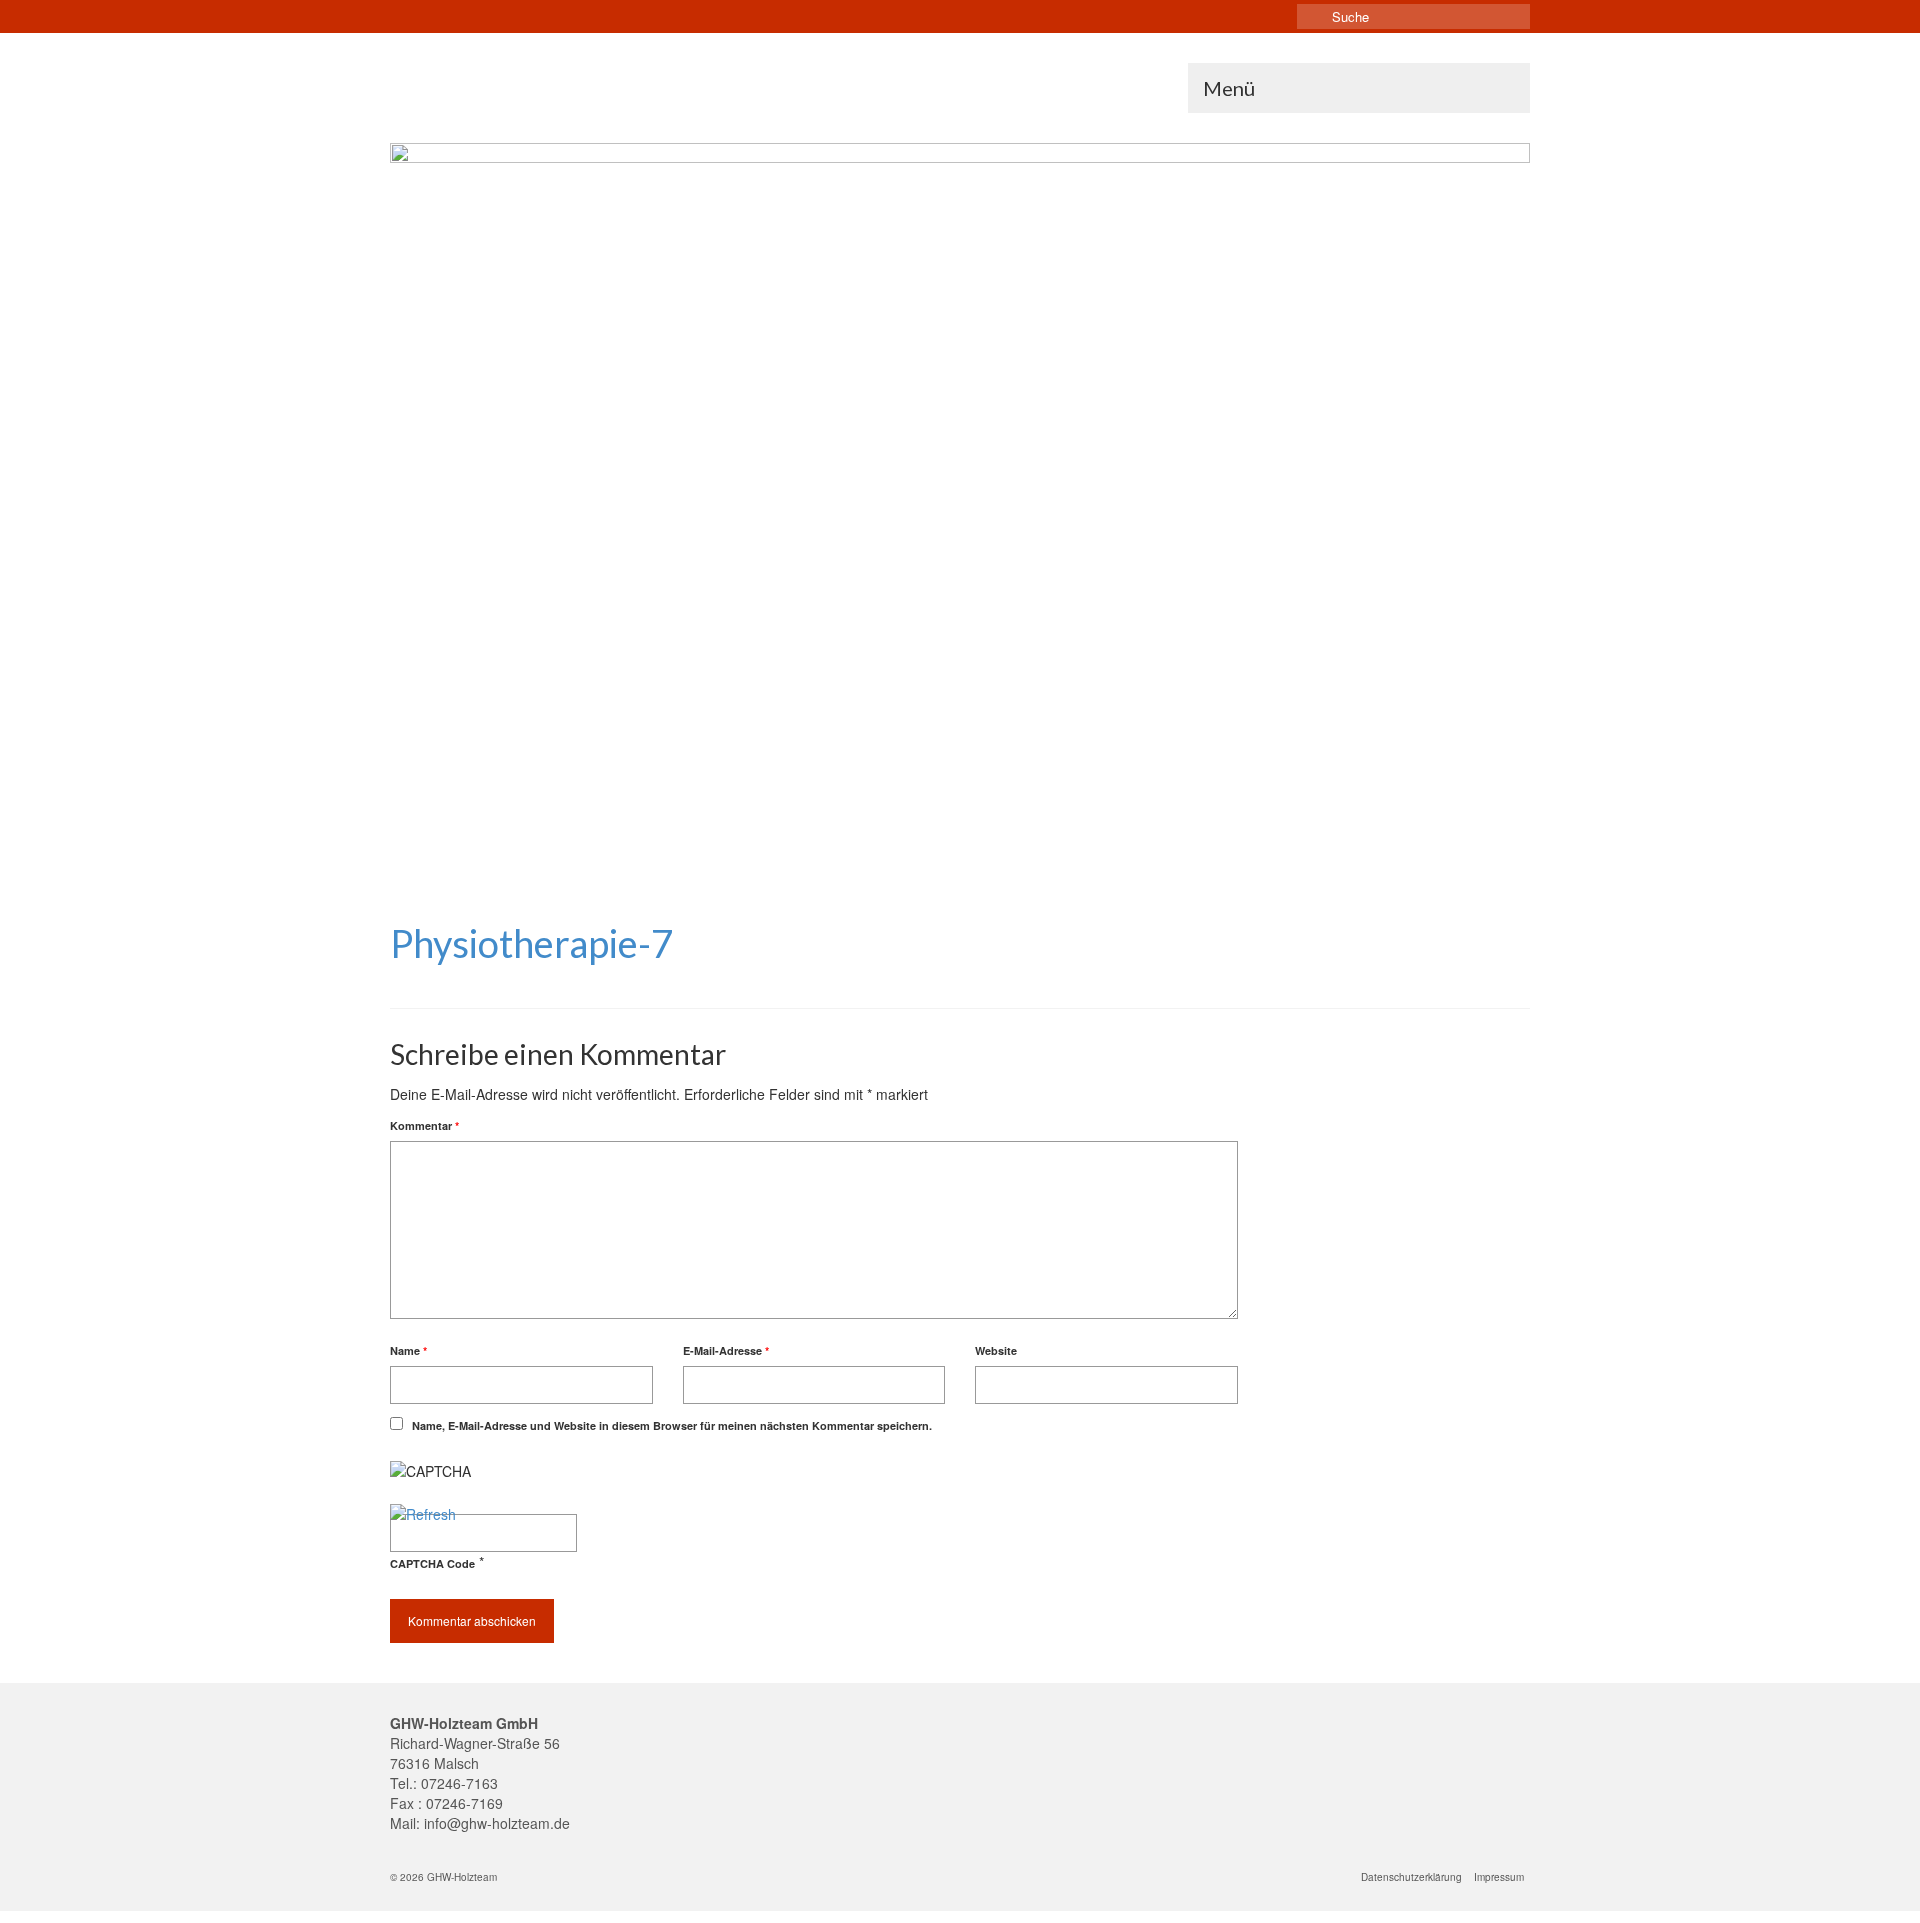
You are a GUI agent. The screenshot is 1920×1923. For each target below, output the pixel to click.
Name (408, 1350)
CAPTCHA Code (432, 1563)
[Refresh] (423, 1514)
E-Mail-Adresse (726, 1350)
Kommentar (424, 1125)
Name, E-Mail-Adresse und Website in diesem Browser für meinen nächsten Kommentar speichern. (672, 1425)
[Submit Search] (1312, 16)
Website (996, 1350)
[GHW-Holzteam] (570, 78)
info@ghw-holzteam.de (497, 1823)
